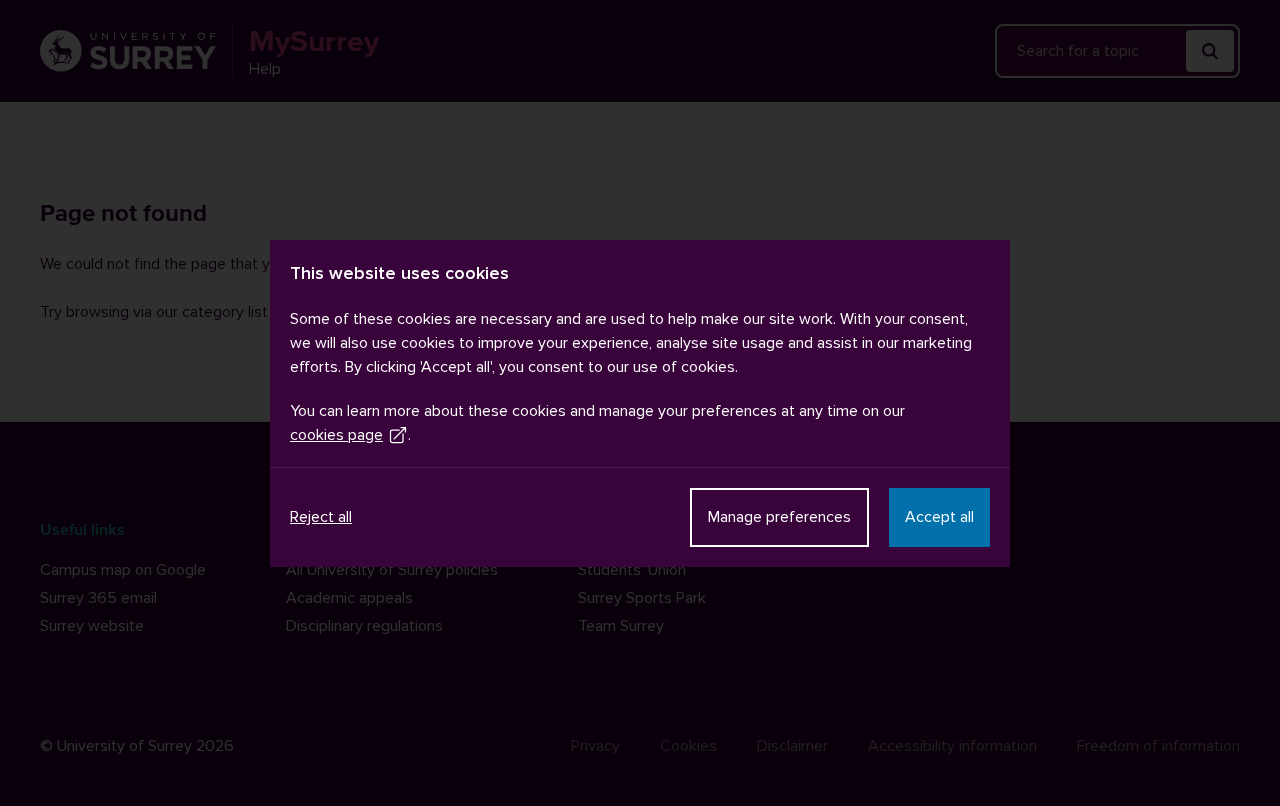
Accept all (939, 517)
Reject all (321, 517)
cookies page (336, 435)
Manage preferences (779, 517)
